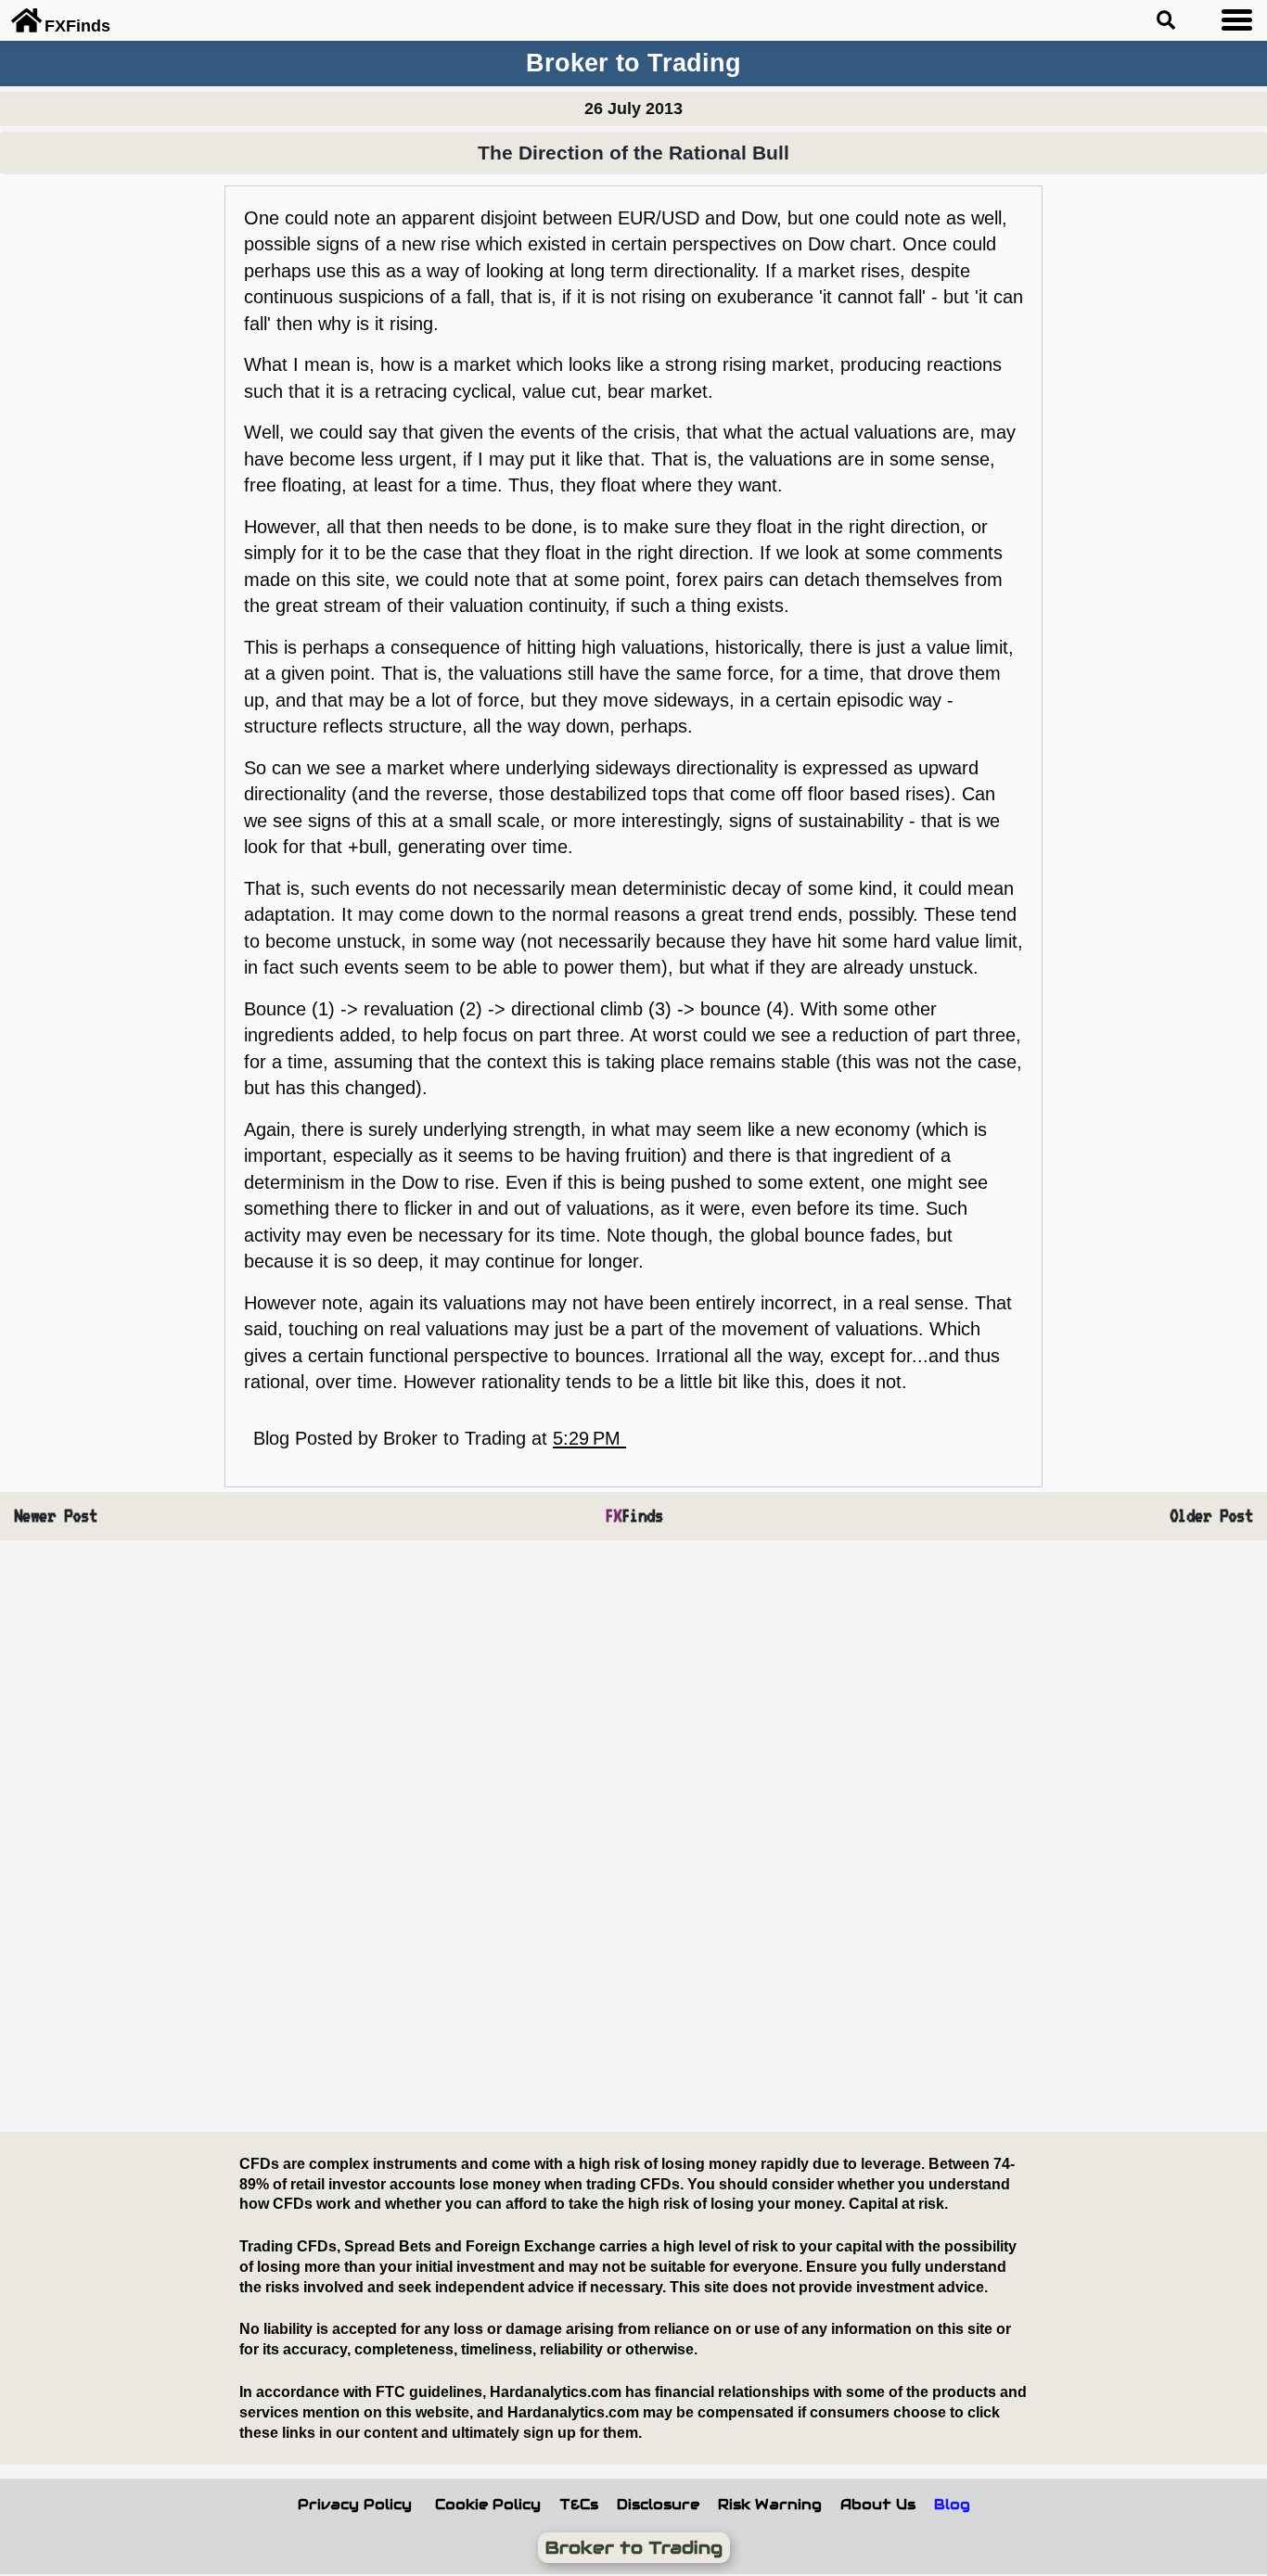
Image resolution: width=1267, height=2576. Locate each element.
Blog (952, 2505)
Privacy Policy (355, 2505)
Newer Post (56, 1516)
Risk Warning (770, 2505)
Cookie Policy (488, 2505)
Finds (634, 1516)
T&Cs (579, 2505)
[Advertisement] (570, 1837)
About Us (878, 2505)
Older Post (1211, 1516)
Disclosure (658, 2505)
